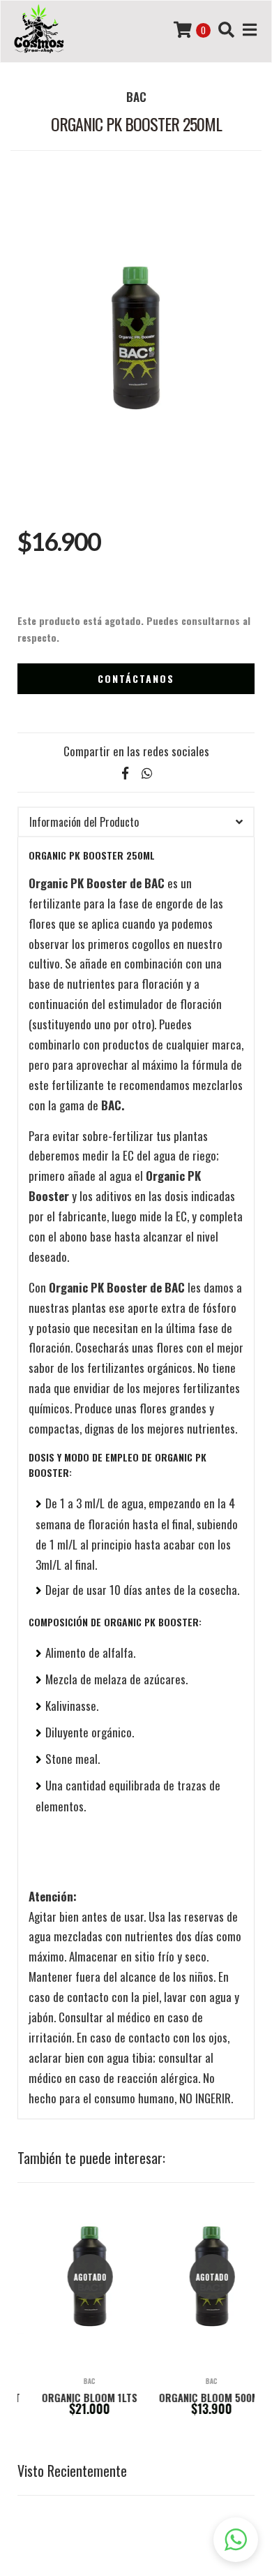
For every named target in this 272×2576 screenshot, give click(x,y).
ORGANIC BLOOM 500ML (197, 2397)
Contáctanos (136, 678)
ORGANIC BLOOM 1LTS (75, 2397)
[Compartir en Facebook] (125, 773)
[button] (236, 2540)
